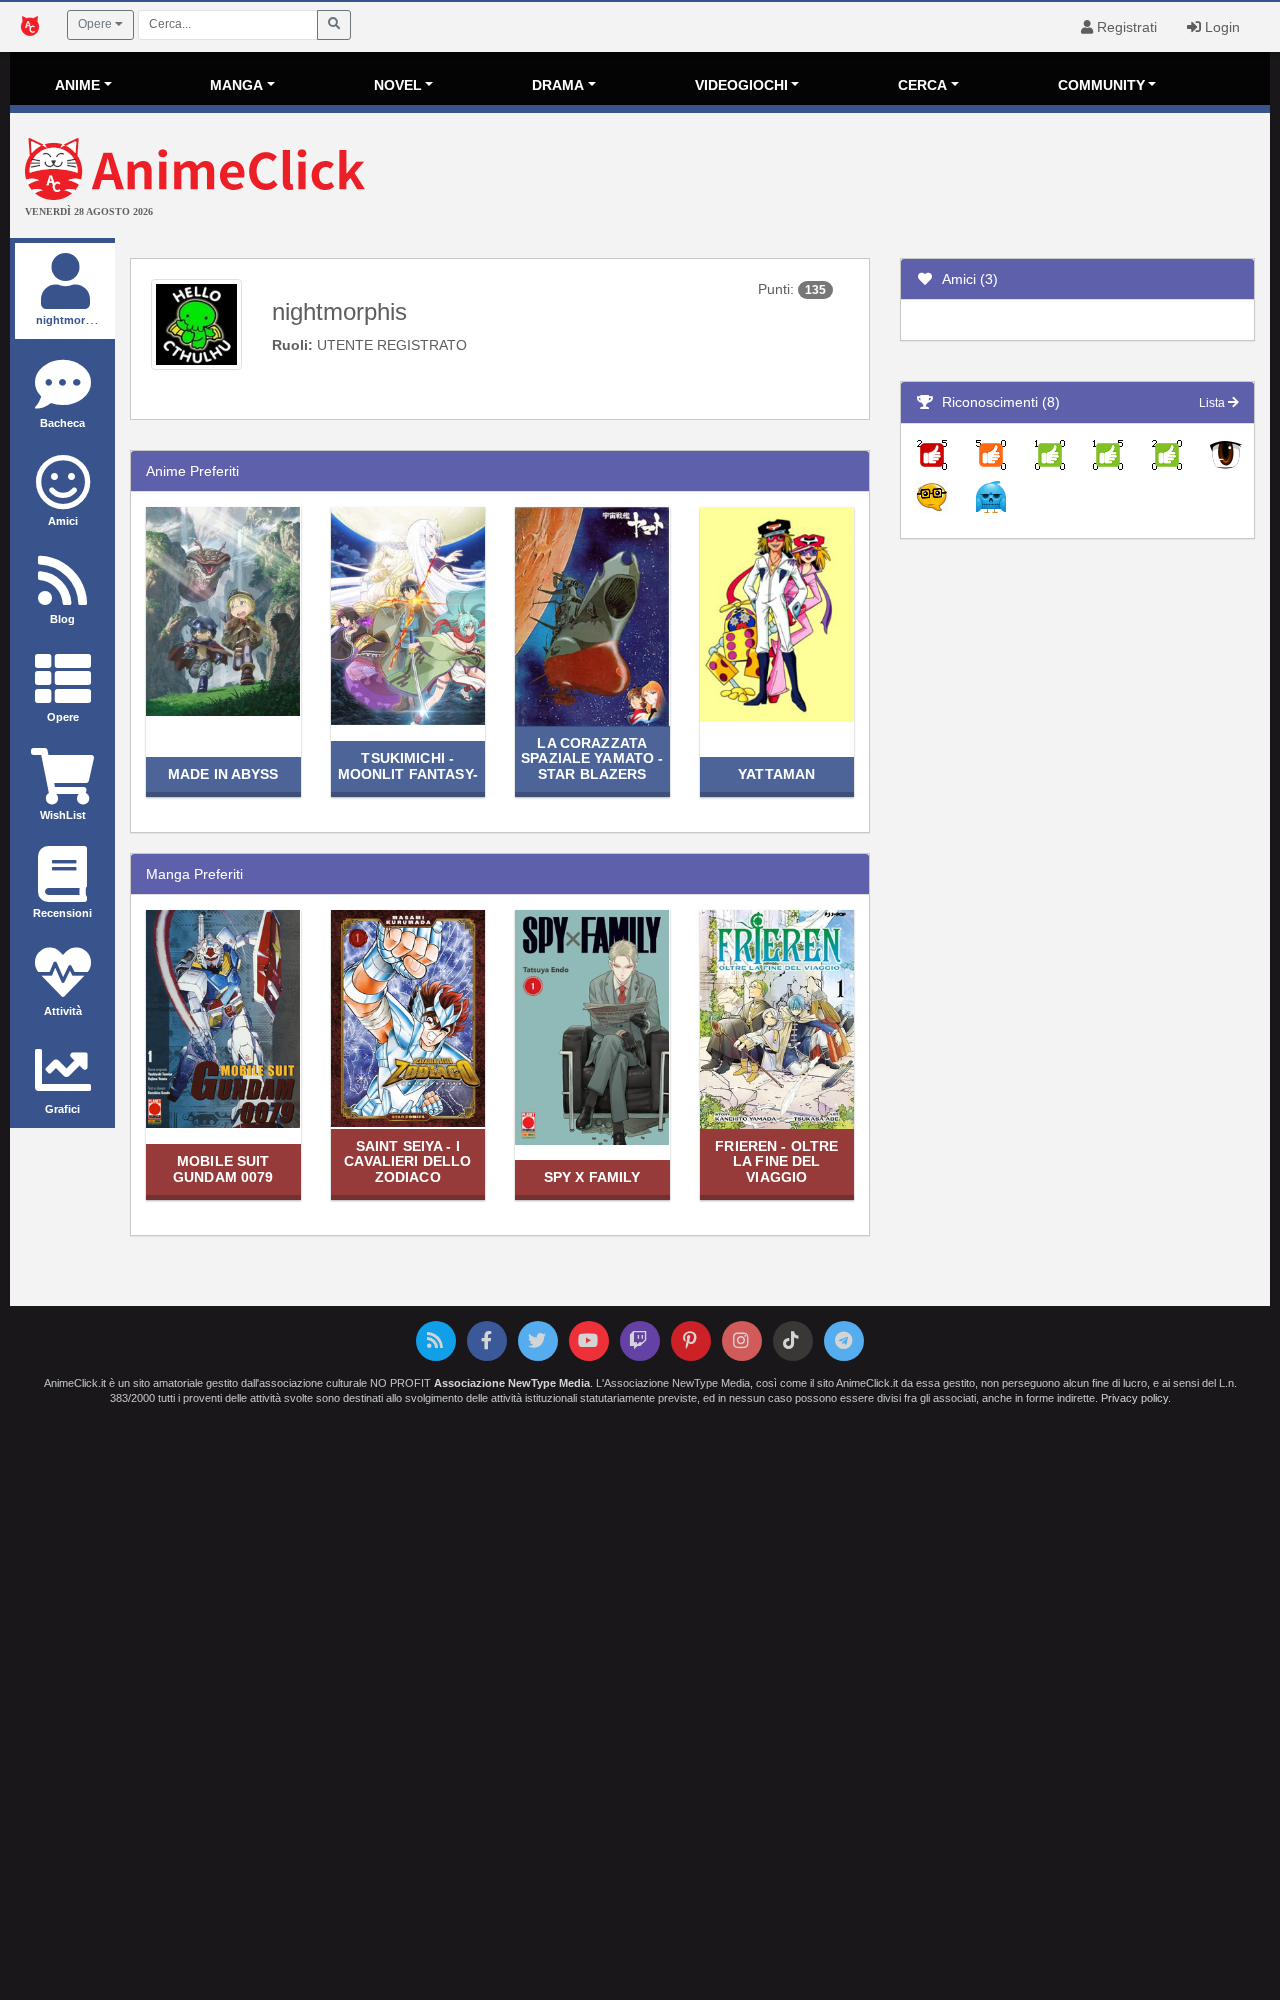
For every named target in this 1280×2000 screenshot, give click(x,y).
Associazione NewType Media (512, 1383)
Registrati (1125, 27)
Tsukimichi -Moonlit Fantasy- (408, 765)
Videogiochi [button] (741, 85)
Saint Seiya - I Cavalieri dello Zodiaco (407, 1161)
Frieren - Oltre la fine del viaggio (776, 1161)
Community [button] (1101, 85)
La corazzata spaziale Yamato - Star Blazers (592, 758)
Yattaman (776, 774)
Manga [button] (236, 85)
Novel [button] (398, 85)
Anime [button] (77, 85)
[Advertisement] (850, 178)
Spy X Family (592, 1177)
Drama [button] (558, 85)
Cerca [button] (922, 85)
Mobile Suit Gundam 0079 (223, 1168)
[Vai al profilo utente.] (196, 323)
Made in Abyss (223, 774)
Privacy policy (1134, 1398)
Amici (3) (966, 279)
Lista (1213, 403)
